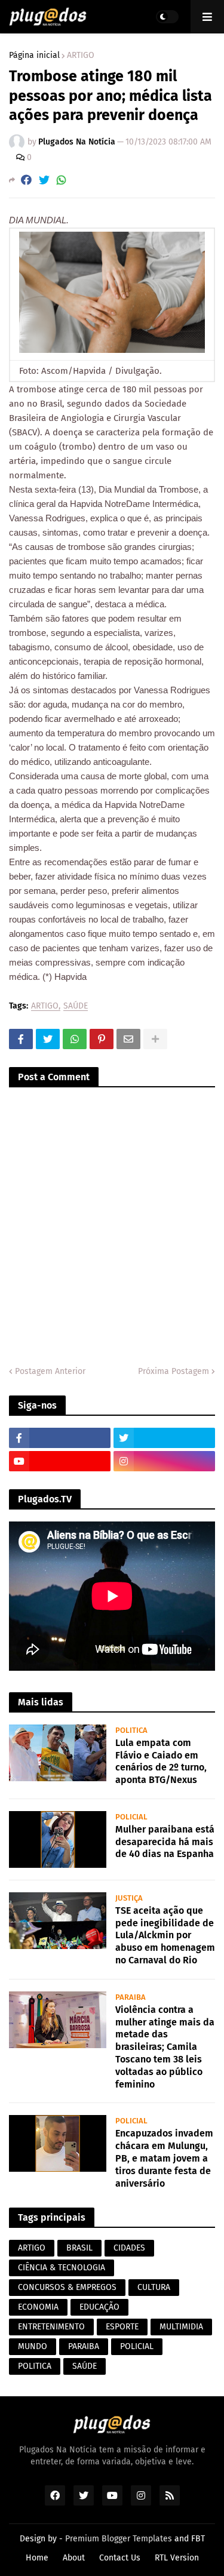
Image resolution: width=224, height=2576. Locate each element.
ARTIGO (81, 56)
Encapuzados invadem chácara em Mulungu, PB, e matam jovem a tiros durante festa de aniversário (164, 2158)
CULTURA (154, 2287)
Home (37, 2558)
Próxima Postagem (174, 1371)
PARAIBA (84, 2346)
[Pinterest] (102, 1039)
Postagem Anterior (50, 1371)
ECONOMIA (38, 2307)
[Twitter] (44, 180)
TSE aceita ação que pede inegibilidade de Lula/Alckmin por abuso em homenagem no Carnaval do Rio (165, 1935)
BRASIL (79, 2248)
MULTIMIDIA (181, 2327)
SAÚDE (76, 1006)
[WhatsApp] (62, 180)
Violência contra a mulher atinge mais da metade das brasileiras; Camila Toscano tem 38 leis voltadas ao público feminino (165, 2047)
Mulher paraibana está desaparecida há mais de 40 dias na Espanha (165, 1842)
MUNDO (33, 2346)
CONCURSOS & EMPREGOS (67, 2287)
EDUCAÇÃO (99, 2307)
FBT (198, 2539)
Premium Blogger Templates (119, 2539)
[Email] (128, 1039)
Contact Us (120, 2558)
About (74, 2558)
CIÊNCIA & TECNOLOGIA (62, 2268)
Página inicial (34, 56)
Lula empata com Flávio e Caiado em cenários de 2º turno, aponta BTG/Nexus (161, 1761)
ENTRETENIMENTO (51, 2327)
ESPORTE (122, 2327)
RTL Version (177, 2558)
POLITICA (35, 2366)
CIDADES (129, 2248)
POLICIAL (137, 2346)
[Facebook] (26, 180)
